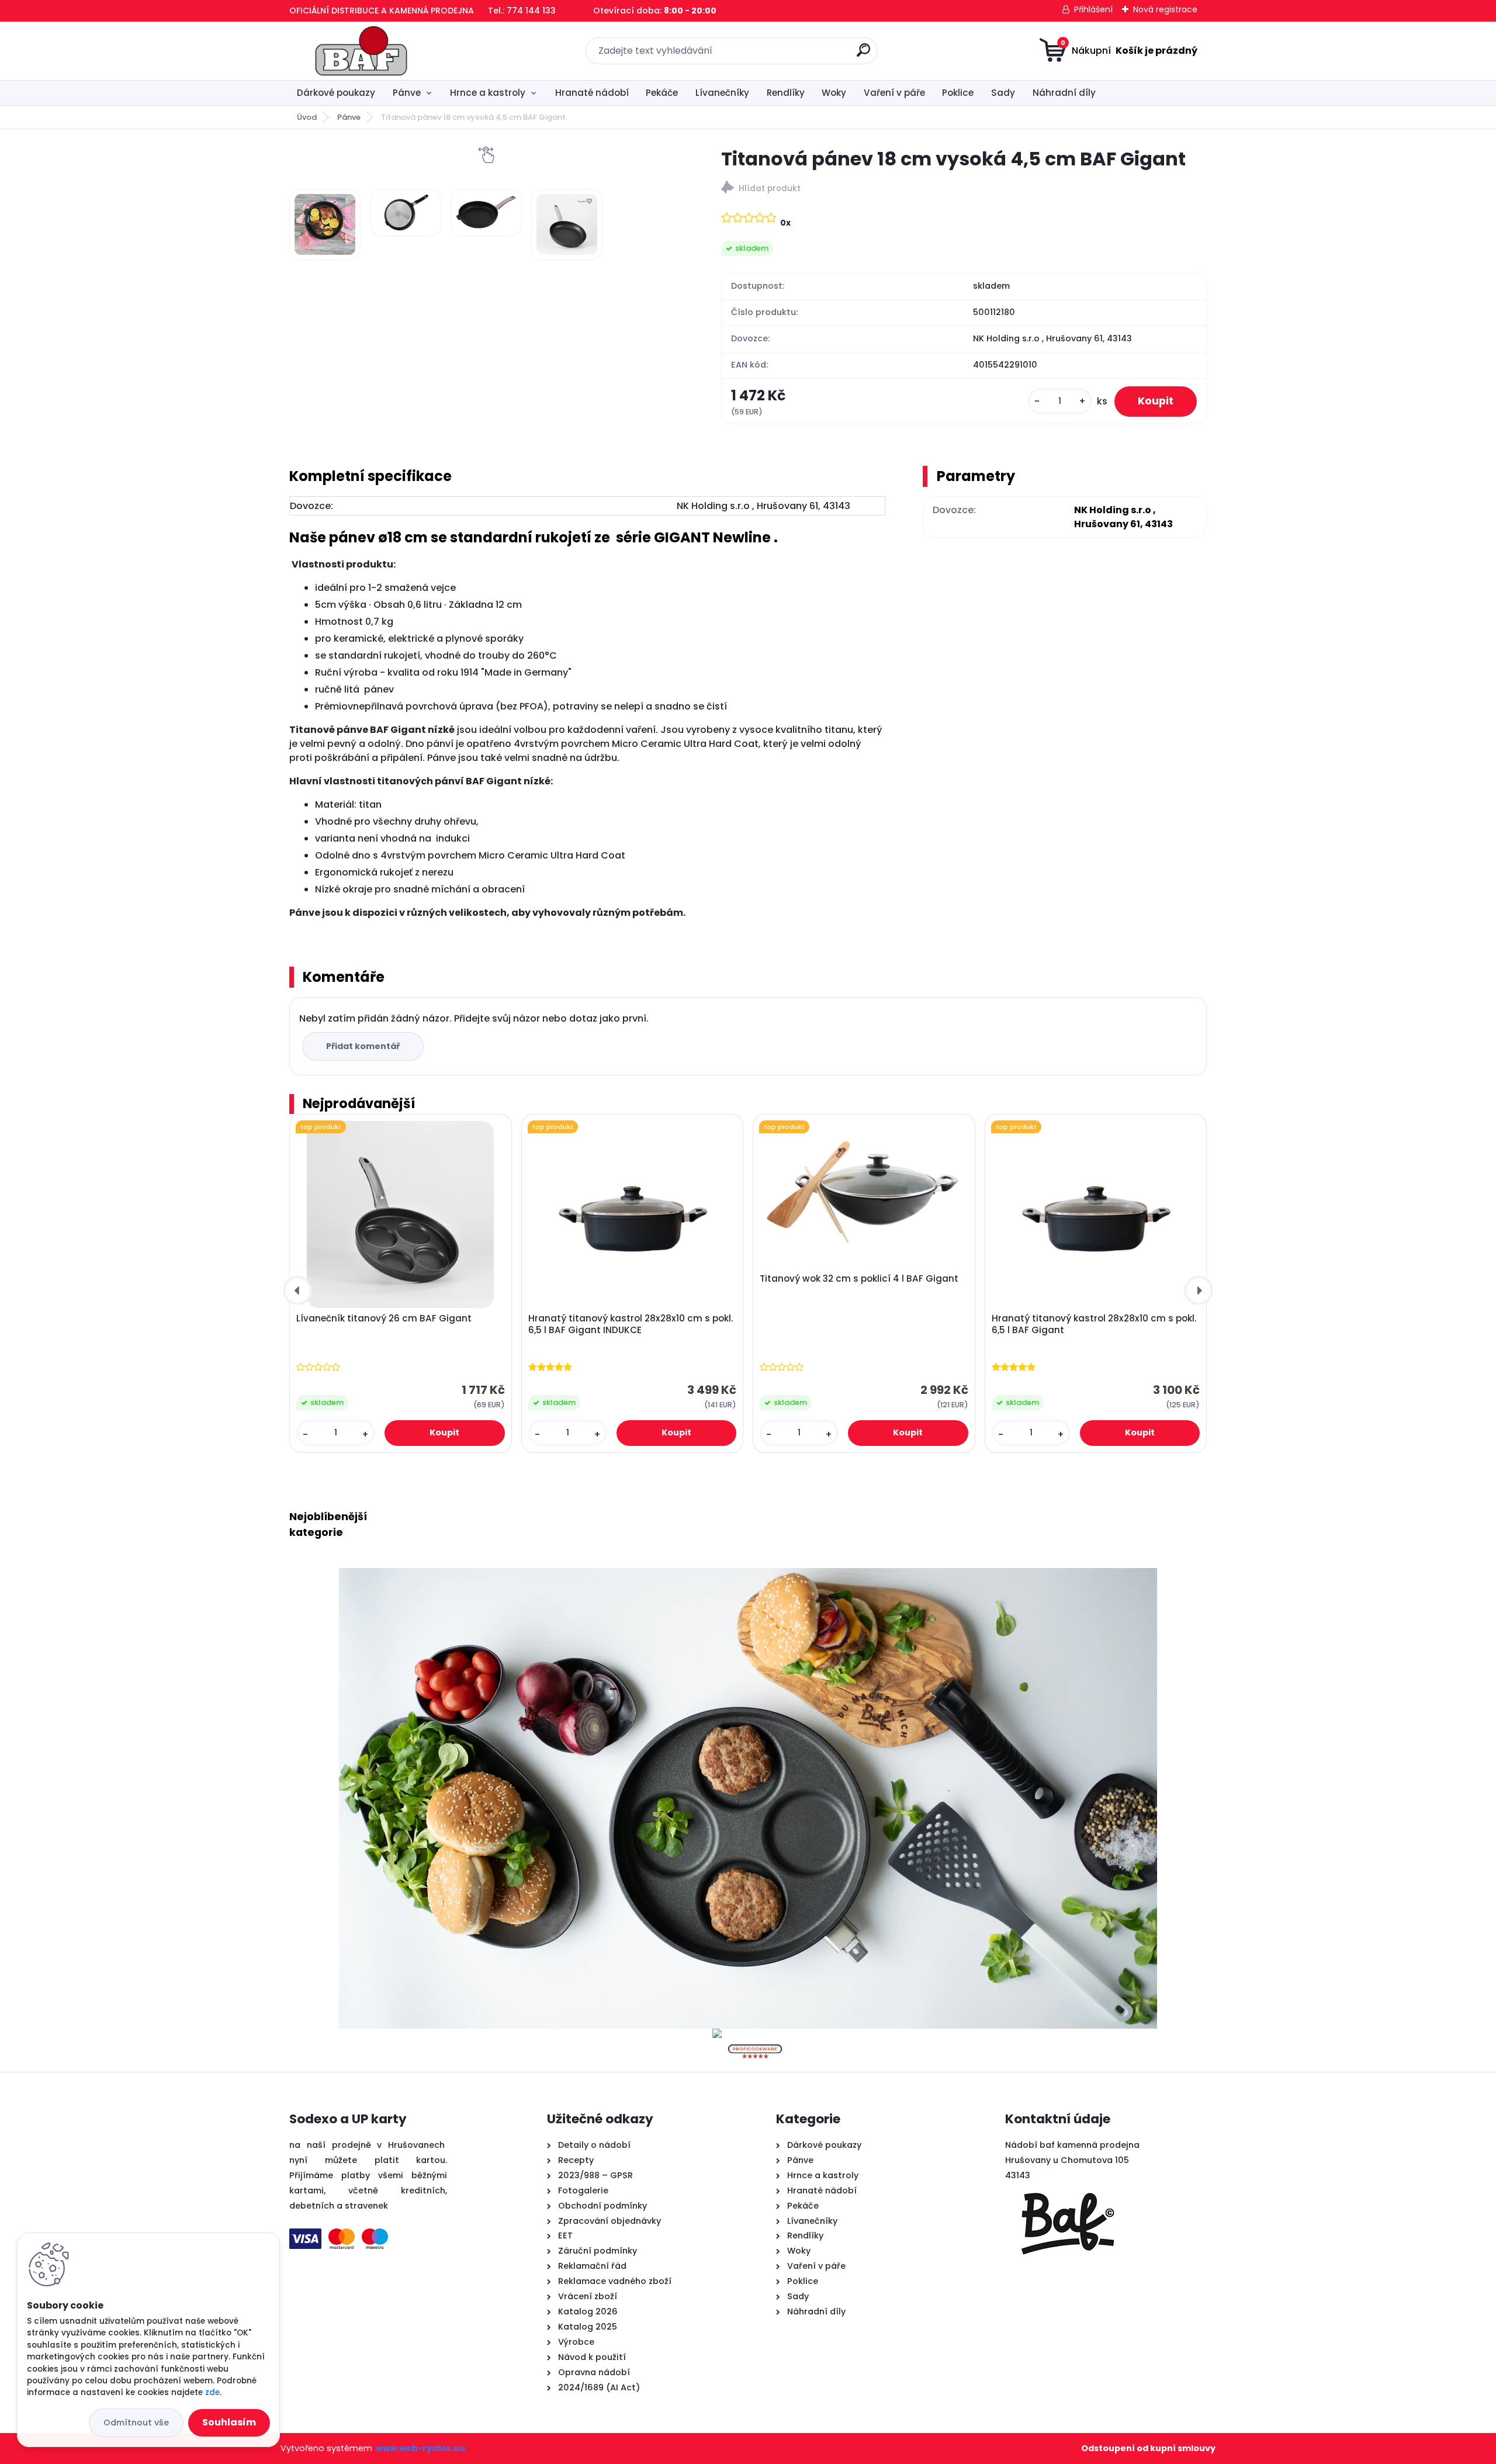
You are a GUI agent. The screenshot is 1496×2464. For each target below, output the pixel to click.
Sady (1003, 93)
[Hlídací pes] (964, 189)
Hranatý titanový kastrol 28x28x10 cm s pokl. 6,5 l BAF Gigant (1094, 1324)
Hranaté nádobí (592, 93)
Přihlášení (1093, 9)
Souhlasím (229, 2422)
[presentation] (297, 1290)
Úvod (307, 117)
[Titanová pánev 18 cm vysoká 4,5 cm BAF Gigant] (325, 224)
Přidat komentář (363, 1046)
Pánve (407, 93)
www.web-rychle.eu (420, 2448)
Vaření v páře (894, 93)
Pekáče (662, 93)
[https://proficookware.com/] (755, 2035)
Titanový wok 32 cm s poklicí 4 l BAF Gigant (859, 1279)
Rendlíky (786, 93)
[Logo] (361, 51)
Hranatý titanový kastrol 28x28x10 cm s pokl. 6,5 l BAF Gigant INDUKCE (631, 1324)
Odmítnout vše (136, 2423)
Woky (834, 93)
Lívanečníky (722, 93)
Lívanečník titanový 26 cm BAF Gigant (384, 1318)
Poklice (958, 93)
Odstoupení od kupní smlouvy (1148, 2448)
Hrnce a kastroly (488, 93)
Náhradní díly (1064, 93)
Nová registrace (1165, 9)
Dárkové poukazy (336, 93)
